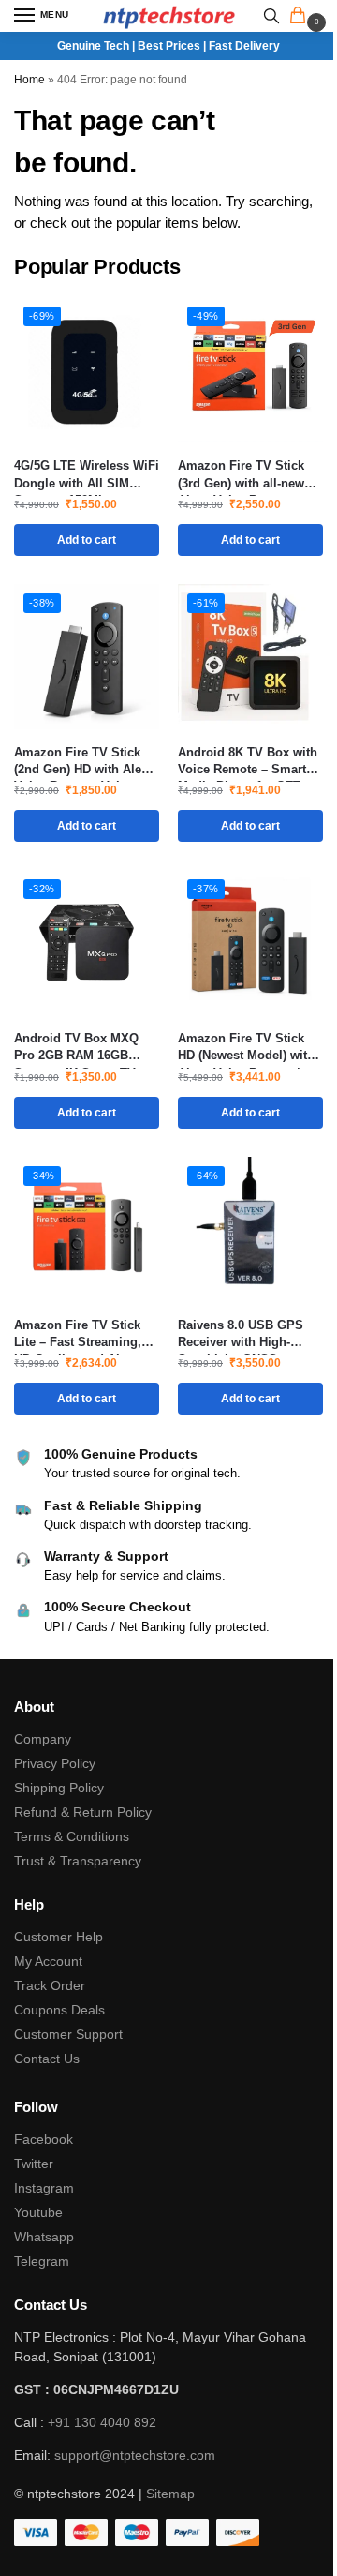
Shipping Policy (59, 1788)
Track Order (50, 1985)
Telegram (42, 2261)
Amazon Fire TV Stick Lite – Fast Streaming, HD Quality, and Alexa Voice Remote (78, 1334)
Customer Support (68, 2034)
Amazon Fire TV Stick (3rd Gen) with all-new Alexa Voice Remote (241, 475)
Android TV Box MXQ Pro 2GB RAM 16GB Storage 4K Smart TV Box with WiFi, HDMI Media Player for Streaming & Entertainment (76, 1048)
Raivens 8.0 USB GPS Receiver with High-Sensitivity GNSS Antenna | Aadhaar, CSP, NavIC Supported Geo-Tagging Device (248, 1334)
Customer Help (59, 1937)
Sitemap (170, 2494)
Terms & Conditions (72, 1836)
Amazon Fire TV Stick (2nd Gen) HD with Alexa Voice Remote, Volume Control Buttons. (84, 762)
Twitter (34, 2164)
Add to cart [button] (87, 540)
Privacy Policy (55, 1763)
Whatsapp (44, 2237)
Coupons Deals (61, 2010)
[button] (301, 17)
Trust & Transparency (78, 1861)
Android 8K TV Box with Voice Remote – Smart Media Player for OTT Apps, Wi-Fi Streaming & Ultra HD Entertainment (249, 762)
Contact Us (47, 2059)
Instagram (44, 2188)
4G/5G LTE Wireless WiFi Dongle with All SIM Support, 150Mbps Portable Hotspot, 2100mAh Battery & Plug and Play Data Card (87, 475)
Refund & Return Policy (83, 1812)
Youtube (38, 2212)
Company (43, 1739)
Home (29, 80)
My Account (48, 1961)
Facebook (44, 2139)
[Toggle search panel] (271, 16)
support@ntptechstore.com (135, 2455)
